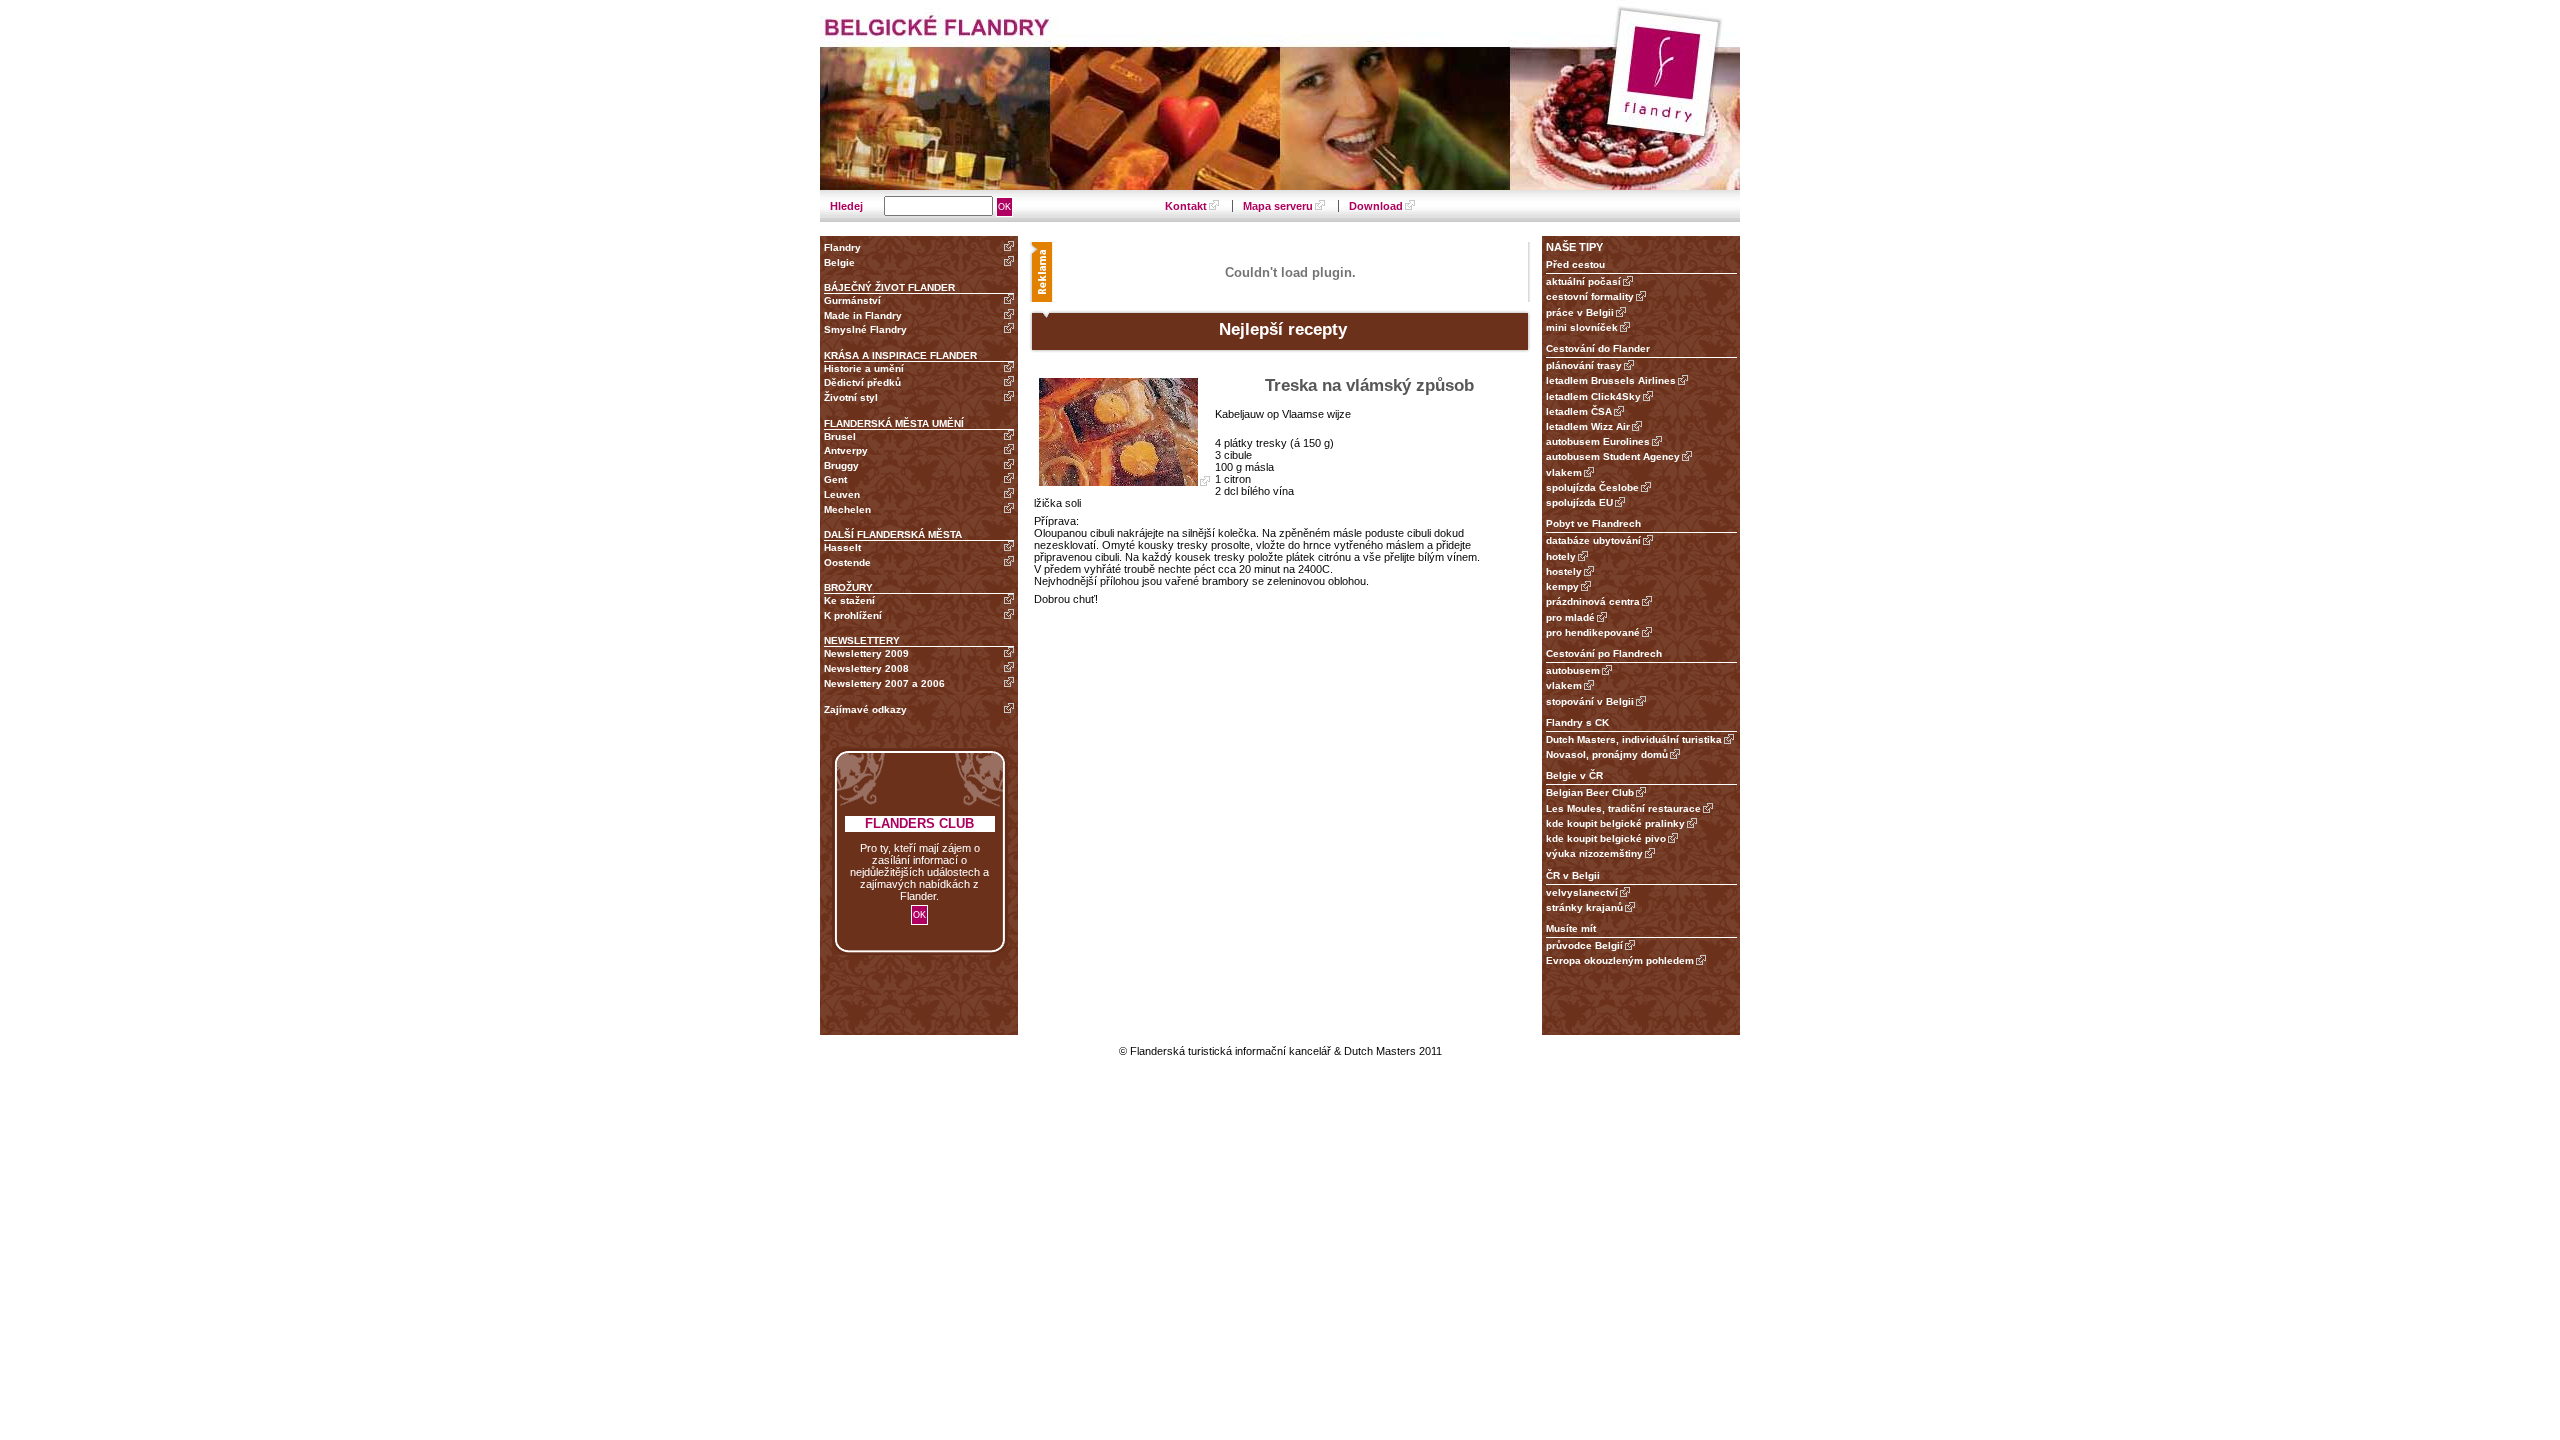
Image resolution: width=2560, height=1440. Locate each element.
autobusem (1573, 670)
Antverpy (846, 450)
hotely (1561, 556)
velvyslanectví (1582, 892)
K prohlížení (853, 615)
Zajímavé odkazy (865, 709)
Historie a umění (864, 368)
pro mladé (1570, 617)
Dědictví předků (862, 382)
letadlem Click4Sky (1593, 396)
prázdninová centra (1593, 601)
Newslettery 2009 (866, 653)
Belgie (839, 262)
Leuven (842, 494)
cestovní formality (1590, 296)
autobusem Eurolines (1598, 441)
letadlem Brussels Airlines (1611, 380)
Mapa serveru (1278, 206)
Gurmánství (852, 300)
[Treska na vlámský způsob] (1124, 482)
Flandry (842, 247)
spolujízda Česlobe (1592, 487)
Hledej (848, 206)
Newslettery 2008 (866, 668)
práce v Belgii (1580, 312)
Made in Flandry (863, 315)
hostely (1564, 571)
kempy (1562, 586)
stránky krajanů (1584, 907)
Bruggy (841, 465)
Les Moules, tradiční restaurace (1623, 808)
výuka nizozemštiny (1594, 853)
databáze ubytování (1593, 540)
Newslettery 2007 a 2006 (884, 683)
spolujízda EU (1579, 502)
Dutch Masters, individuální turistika (1634, 739)
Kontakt (1186, 206)
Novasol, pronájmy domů (1607, 754)
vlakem (1564, 472)
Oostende (847, 562)
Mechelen (847, 509)
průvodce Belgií (1584, 945)
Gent (835, 479)
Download (1376, 206)
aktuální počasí (1583, 281)
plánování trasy (1584, 365)
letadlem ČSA (1579, 411)
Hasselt (842, 547)
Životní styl (851, 397)
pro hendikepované (1593, 632)
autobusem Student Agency (1613, 456)
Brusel (840, 436)
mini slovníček (1582, 327)
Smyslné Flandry (865, 329)
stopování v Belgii (1590, 701)
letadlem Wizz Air (1588, 426)
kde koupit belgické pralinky (1615, 823)
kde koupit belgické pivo (1606, 838)
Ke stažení (849, 600)
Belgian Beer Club (1590, 792)
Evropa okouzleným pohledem (1620, 960)
